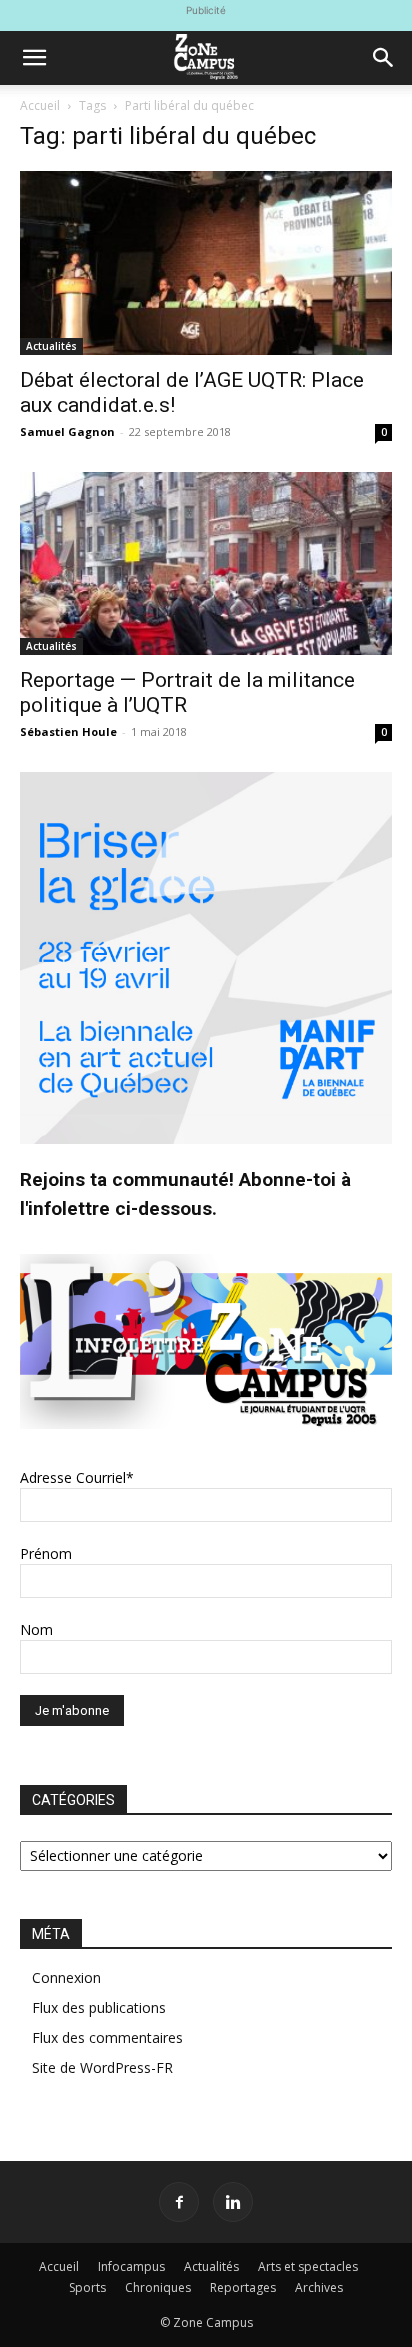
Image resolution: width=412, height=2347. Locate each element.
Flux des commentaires (107, 2037)
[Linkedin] (233, 2202)
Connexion (66, 1977)
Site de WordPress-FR (102, 2067)
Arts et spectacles (308, 2266)
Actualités (51, 346)
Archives (319, 2287)
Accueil (40, 105)
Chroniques (158, 2287)
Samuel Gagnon (67, 431)
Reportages (243, 2287)
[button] (34, 58)
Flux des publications (99, 2007)
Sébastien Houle (68, 731)
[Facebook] (179, 2202)
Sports (87, 2287)
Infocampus (131, 2266)
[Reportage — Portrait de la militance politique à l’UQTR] (206, 564)
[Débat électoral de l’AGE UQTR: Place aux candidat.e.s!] (206, 263)
